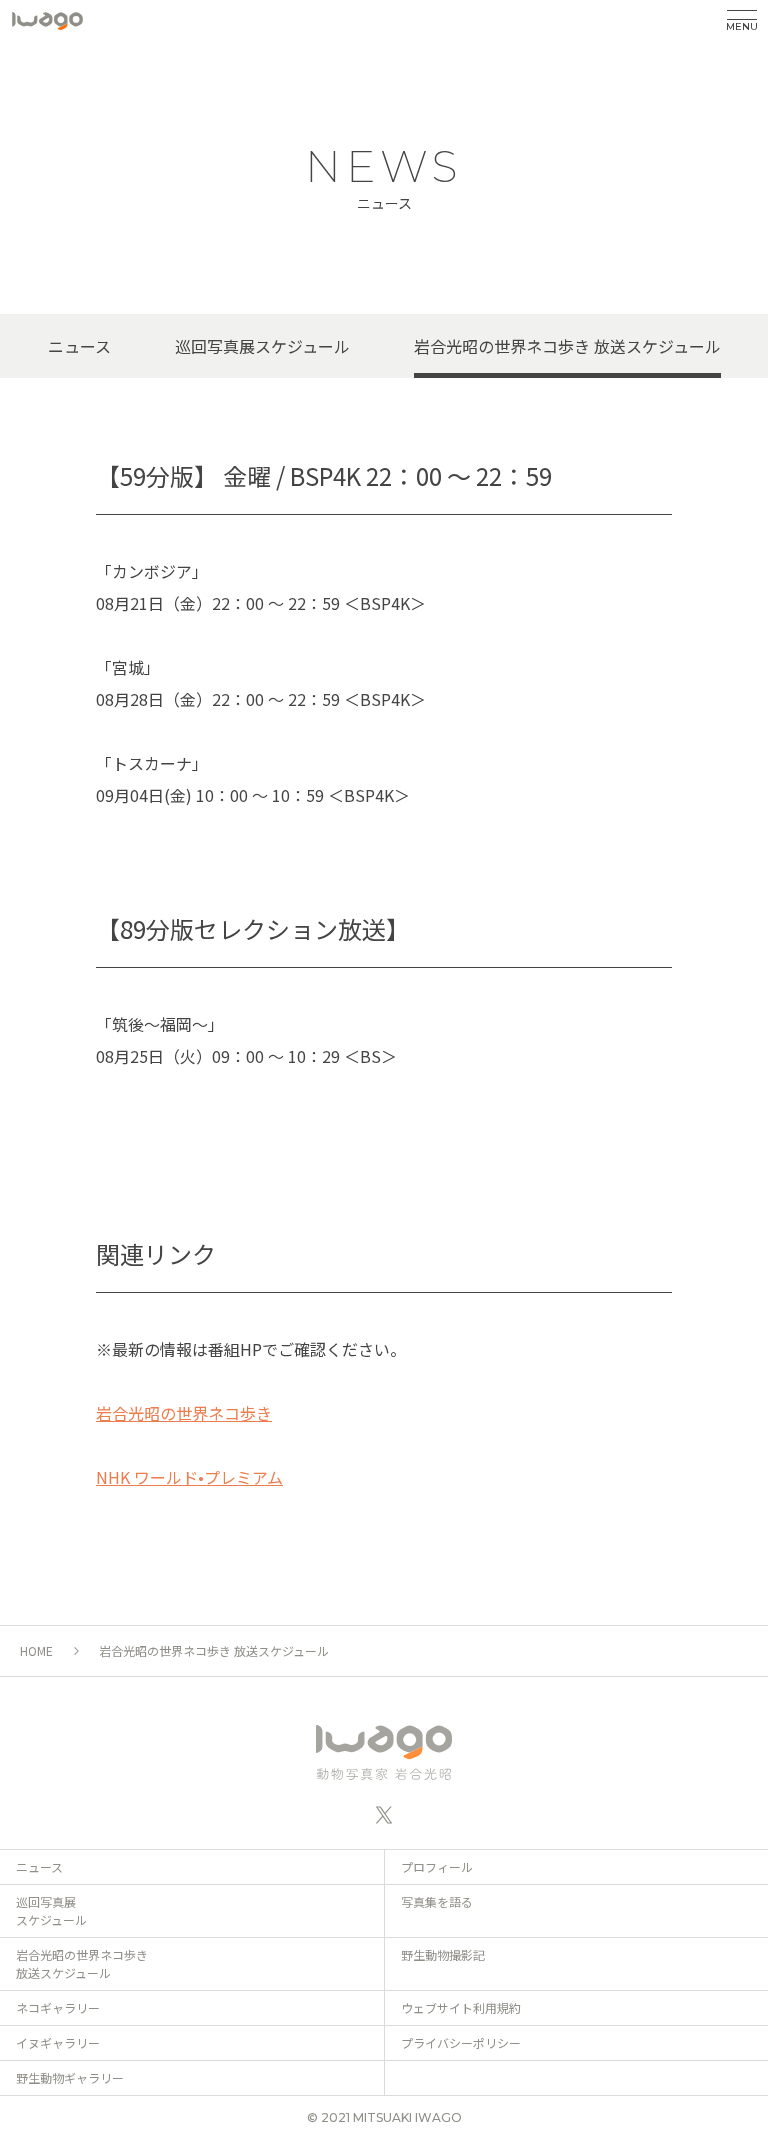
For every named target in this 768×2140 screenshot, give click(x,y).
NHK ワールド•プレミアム (189, 1477)
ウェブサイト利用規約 (461, 2007)
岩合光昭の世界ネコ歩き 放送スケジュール (567, 346)
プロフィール (437, 1866)
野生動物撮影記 (443, 1954)
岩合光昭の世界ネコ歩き (184, 1413)
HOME (36, 1650)
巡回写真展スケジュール (262, 346)
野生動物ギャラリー (70, 2077)
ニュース (79, 346)
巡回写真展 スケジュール (51, 1910)
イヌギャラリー (58, 2042)
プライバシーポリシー (461, 2042)
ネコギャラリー (58, 2007)
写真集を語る (437, 1901)
